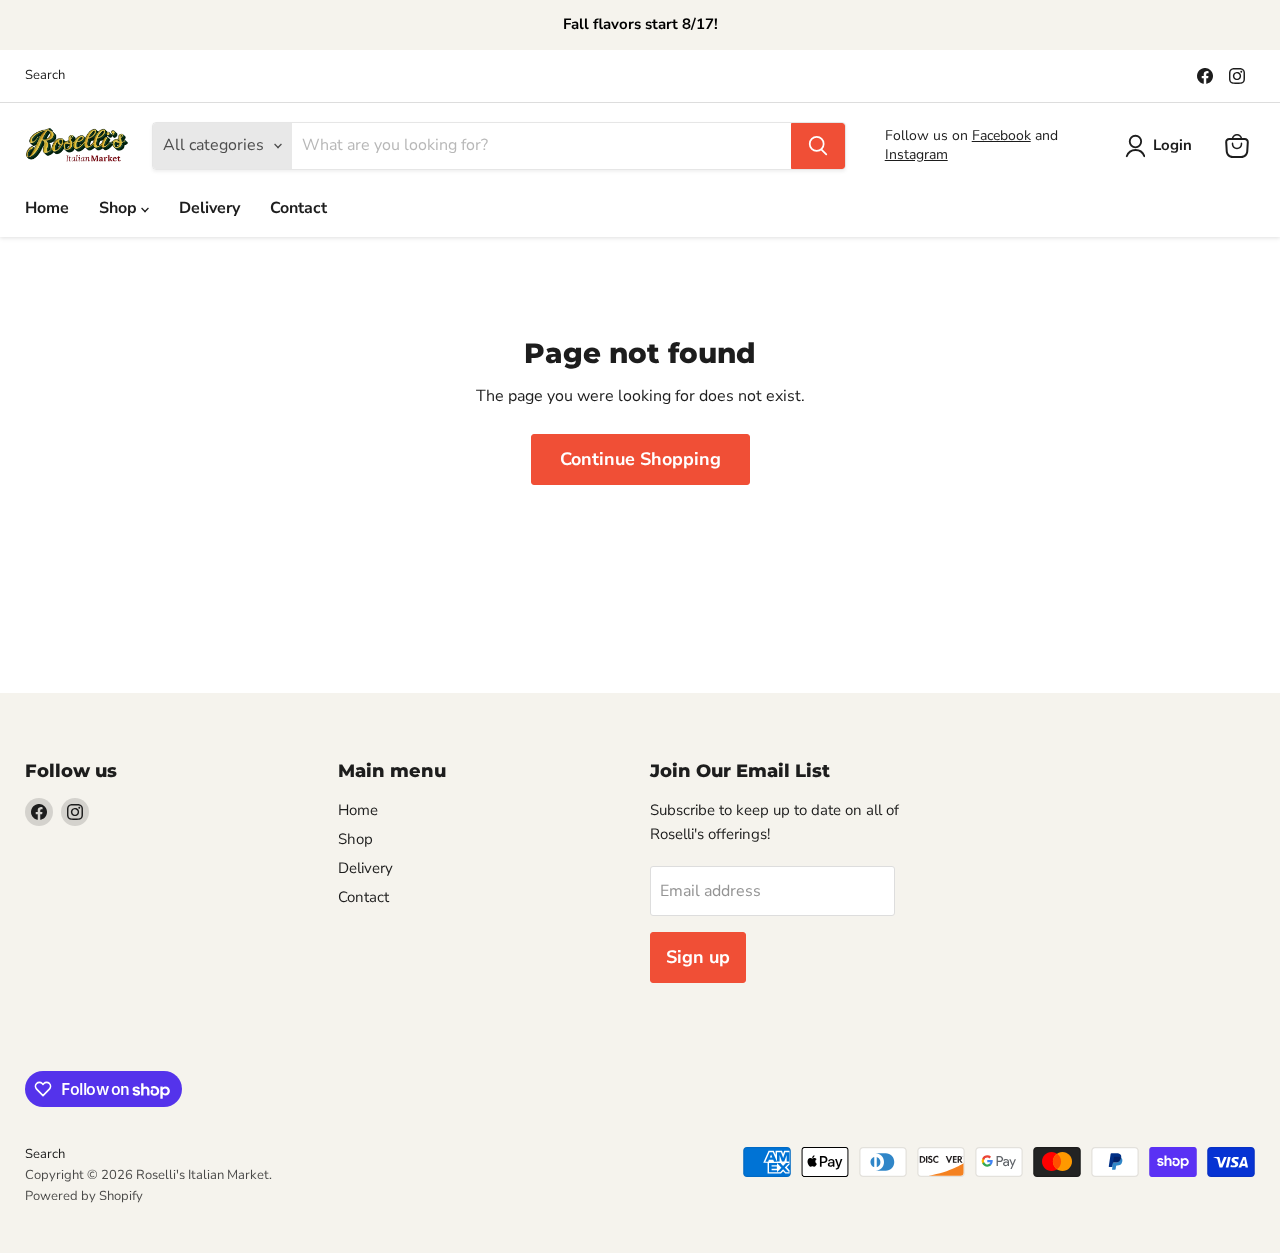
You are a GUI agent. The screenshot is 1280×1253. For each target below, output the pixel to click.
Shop (120, 208)
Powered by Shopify (84, 1196)
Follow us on (928, 135)
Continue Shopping (640, 459)
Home (47, 208)
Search (45, 75)
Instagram (916, 154)
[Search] (818, 146)
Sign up (698, 957)
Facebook (1001, 135)
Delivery (209, 208)
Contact (298, 208)
